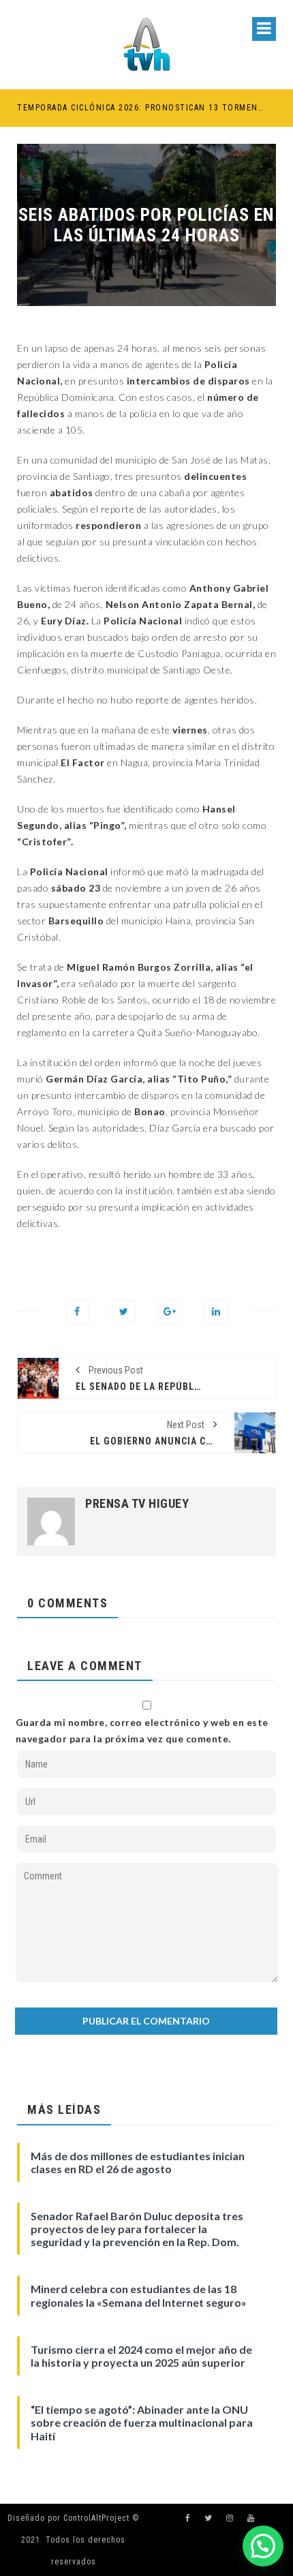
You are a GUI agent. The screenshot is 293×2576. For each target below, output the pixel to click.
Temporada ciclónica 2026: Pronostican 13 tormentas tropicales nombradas (140, 108)
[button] (263, 2546)
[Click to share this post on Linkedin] (216, 1312)
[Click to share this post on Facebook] (77, 1312)
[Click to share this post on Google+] (170, 1312)
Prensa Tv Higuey (137, 1504)
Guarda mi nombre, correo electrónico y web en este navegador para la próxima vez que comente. (142, 1730)
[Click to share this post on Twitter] (124, 1312)
